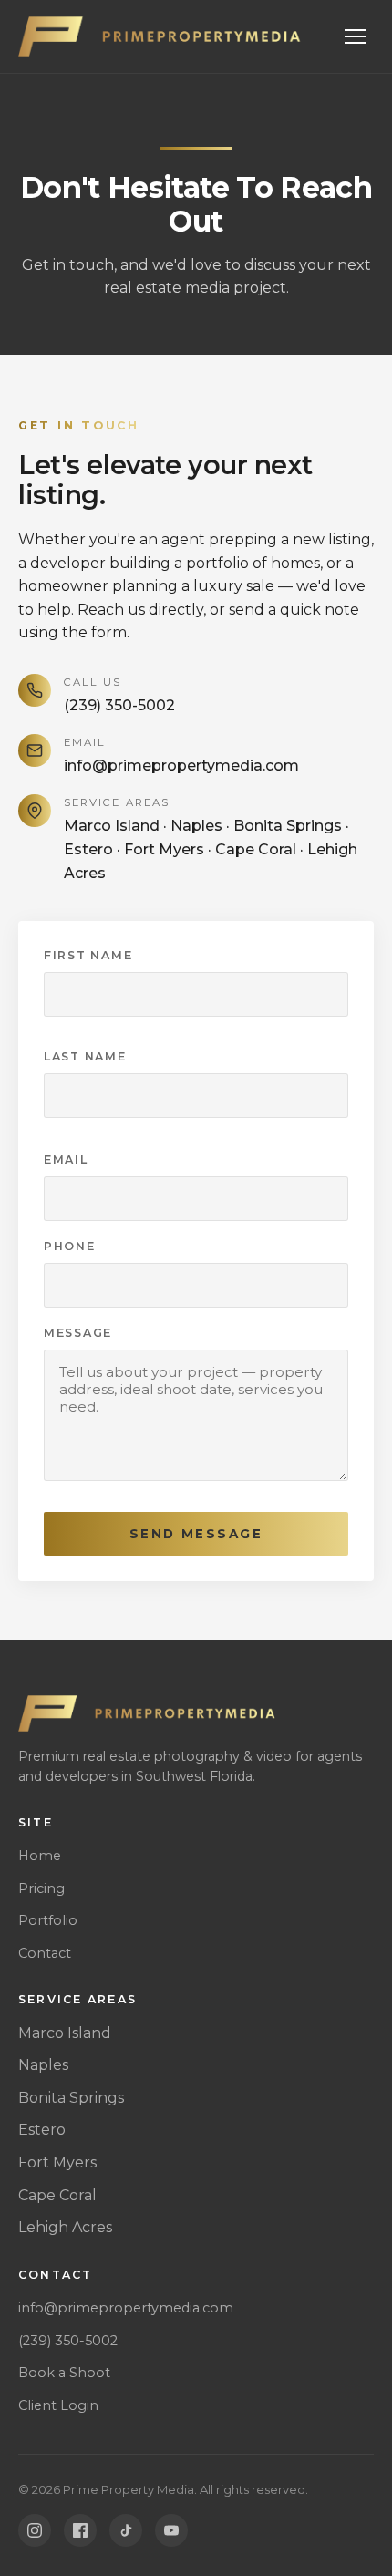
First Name (88, 955)
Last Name (85, 1056)
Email (66, 1159)
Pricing (41, 1888)
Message (78, 1333)
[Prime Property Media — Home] (161, 36)
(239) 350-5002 (119, 705)
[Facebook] (80, 2530)
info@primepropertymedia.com (181, 766)
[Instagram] (35, 2530)
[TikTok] (126, 2530)
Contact (45, 1953)
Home (40, 1856)
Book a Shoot (64, 2373)
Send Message (196, 1534)
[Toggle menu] (356, 36)
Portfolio (48, 1920)
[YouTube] (171, 2530)
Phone (70, 1246)
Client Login (58, 2405)
